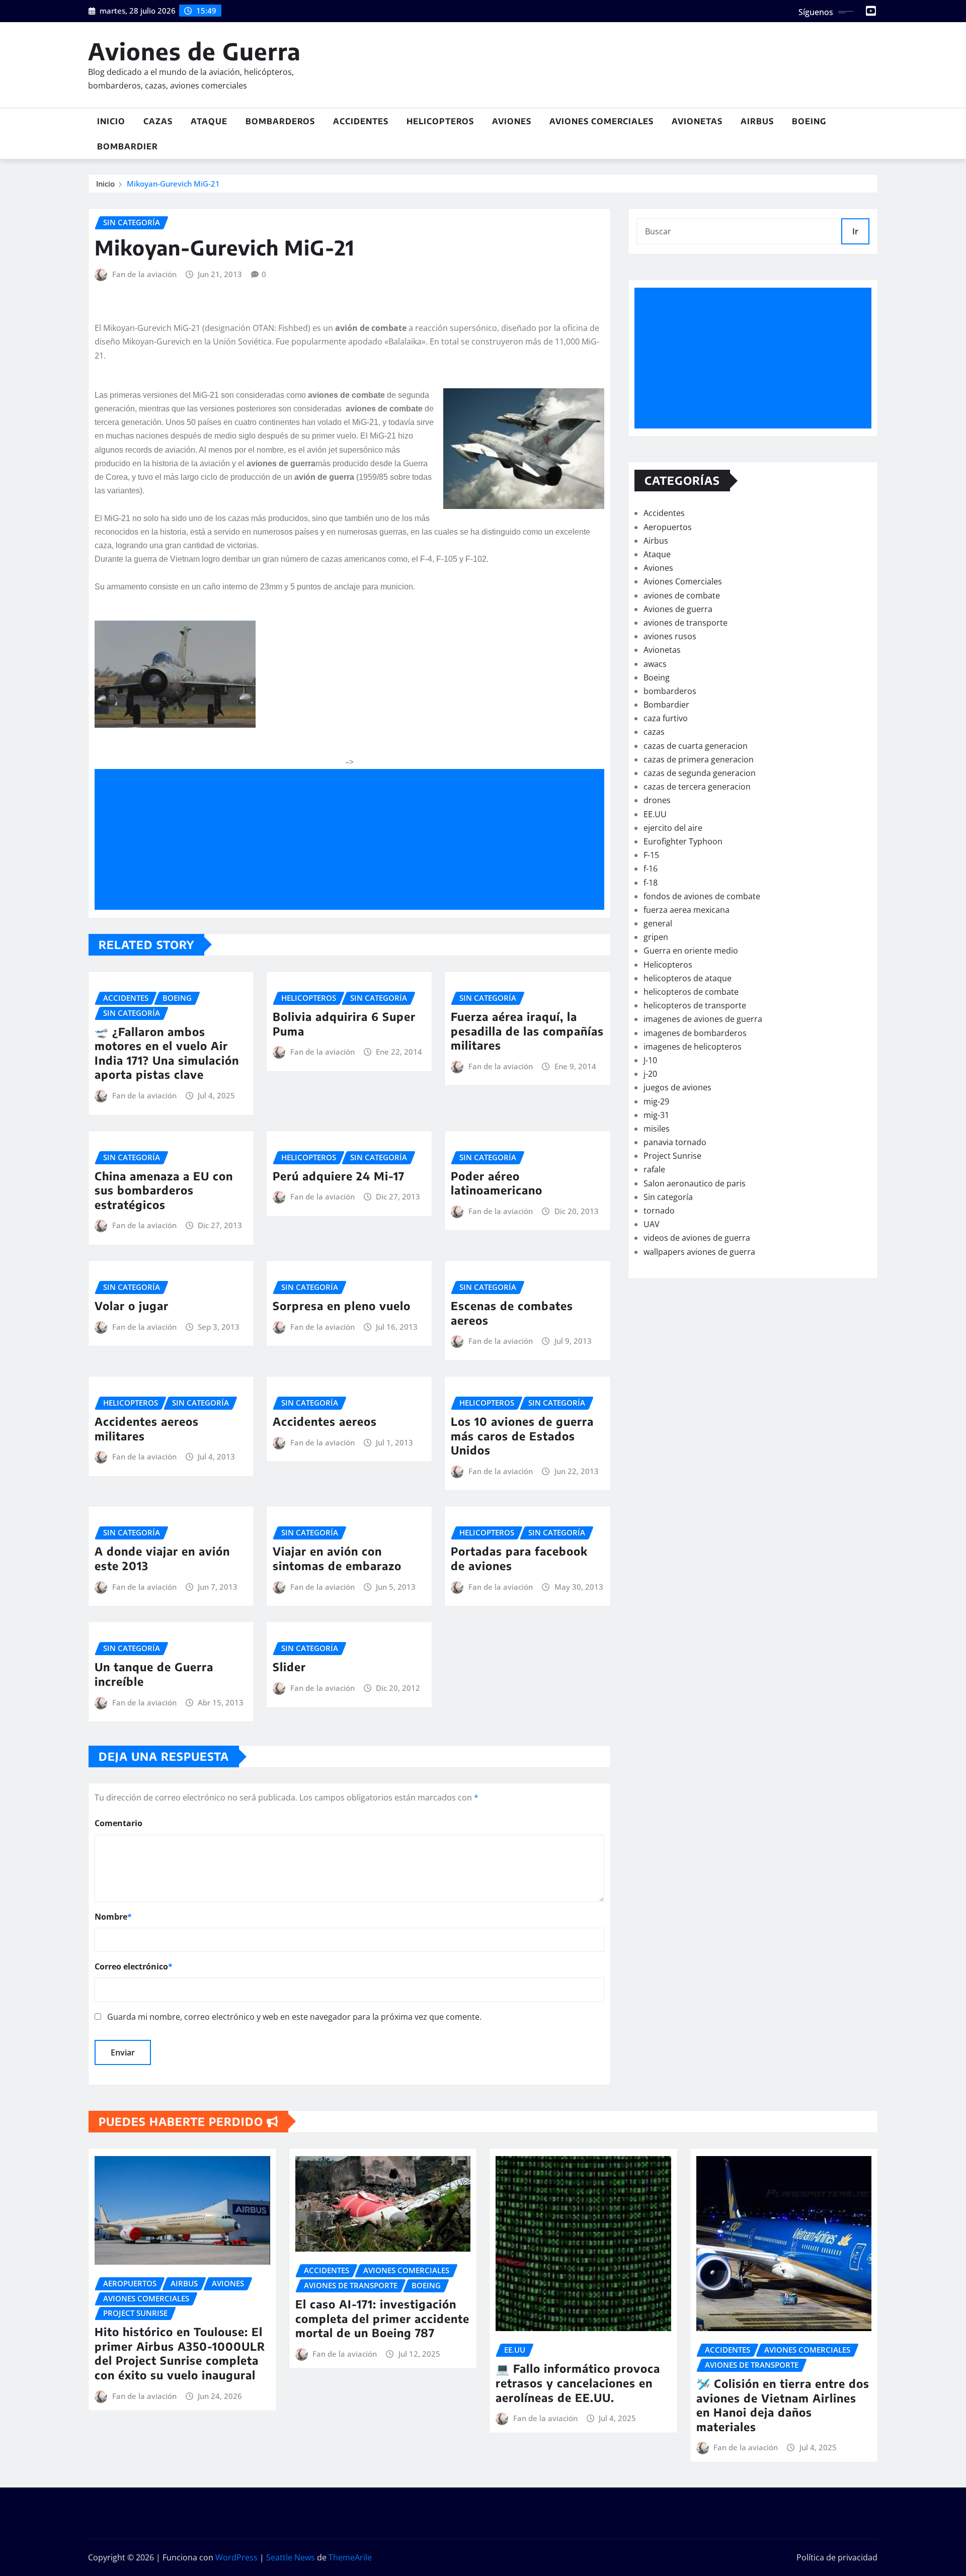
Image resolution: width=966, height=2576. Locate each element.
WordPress (236, 2557)
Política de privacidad (837, 2557)
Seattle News (291, 2557)
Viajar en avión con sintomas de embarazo (337, 1558)
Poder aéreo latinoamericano (497, 1183)
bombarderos (670, 691)
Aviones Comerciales (601, 121)
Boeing (809, 121)
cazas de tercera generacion (697, 787)
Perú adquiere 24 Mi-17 (339, 1176)
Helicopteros (440, 121)
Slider (289, 1667)
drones (657, 800)
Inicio (111, 121)
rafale (654, 1169)
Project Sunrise (672, 1156)
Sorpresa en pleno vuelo (342, 1306)
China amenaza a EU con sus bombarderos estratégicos (164, 1190)
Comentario (118, 1823)
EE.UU (655, 814)
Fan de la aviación (144, 274)
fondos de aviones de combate (702, 896)
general (658, 923)
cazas (654, 732)
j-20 (650, 1074)
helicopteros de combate (691, 992)
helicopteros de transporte (695, 1005)
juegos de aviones (677, 1087)
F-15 (651, 855)
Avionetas (697, 121)
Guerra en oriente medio (691, 951)
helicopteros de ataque (688, 978)
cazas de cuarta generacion (696, 746)
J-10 (650, 1060)
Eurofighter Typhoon (683, 841)
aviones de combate (682, 595)
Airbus (757, 121)
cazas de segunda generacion (700, 773)
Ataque (209, 121)
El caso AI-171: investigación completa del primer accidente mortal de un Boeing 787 (382, 2318)
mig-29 (656, 1101)
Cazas (158, 121)
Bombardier (128, 146)
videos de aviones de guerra (697, 1238)
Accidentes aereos (325, 1421)
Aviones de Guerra (194, 51)
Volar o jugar (132, 1306)
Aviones (512, 121)
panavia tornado (675, 1142)
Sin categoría (668, 1197)
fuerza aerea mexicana (687, 910)
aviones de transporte (686, 623)
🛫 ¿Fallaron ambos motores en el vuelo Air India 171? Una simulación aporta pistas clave (167, 1053)
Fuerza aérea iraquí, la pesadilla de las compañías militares (527, 1031)
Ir (855, 231)
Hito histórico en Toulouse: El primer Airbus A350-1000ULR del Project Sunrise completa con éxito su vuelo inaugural (180, 2353)
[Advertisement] (353, 840)
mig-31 (656, 1115)
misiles (657, 1129)
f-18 (651, 883)
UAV (652, 1224)
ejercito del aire (673, 828)
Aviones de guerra (678, 609)
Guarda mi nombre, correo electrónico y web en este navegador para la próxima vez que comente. (294, 2017)
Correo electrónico (134, 1966)
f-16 (651, 869)
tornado (659, 1211)
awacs (655, 664)
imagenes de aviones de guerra (703, 1019)
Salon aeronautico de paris (695, 1183)
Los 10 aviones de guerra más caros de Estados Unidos (522, 1436)
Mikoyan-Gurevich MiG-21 (173, 184)
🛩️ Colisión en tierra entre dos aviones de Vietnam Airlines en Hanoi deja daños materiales (783, 2405)
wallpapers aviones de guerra (699, 1252)
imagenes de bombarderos (695, 1033)
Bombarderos (280, 121)
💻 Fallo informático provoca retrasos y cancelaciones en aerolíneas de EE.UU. (578, 2383)
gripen (656, 937)
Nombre (113, 1917)
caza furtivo (666, 718)
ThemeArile (350, 2557)
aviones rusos (670, 636)
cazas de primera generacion (699, 759)
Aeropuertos (668, 527)
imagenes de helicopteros (693, 1047)
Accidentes (361, 121)
